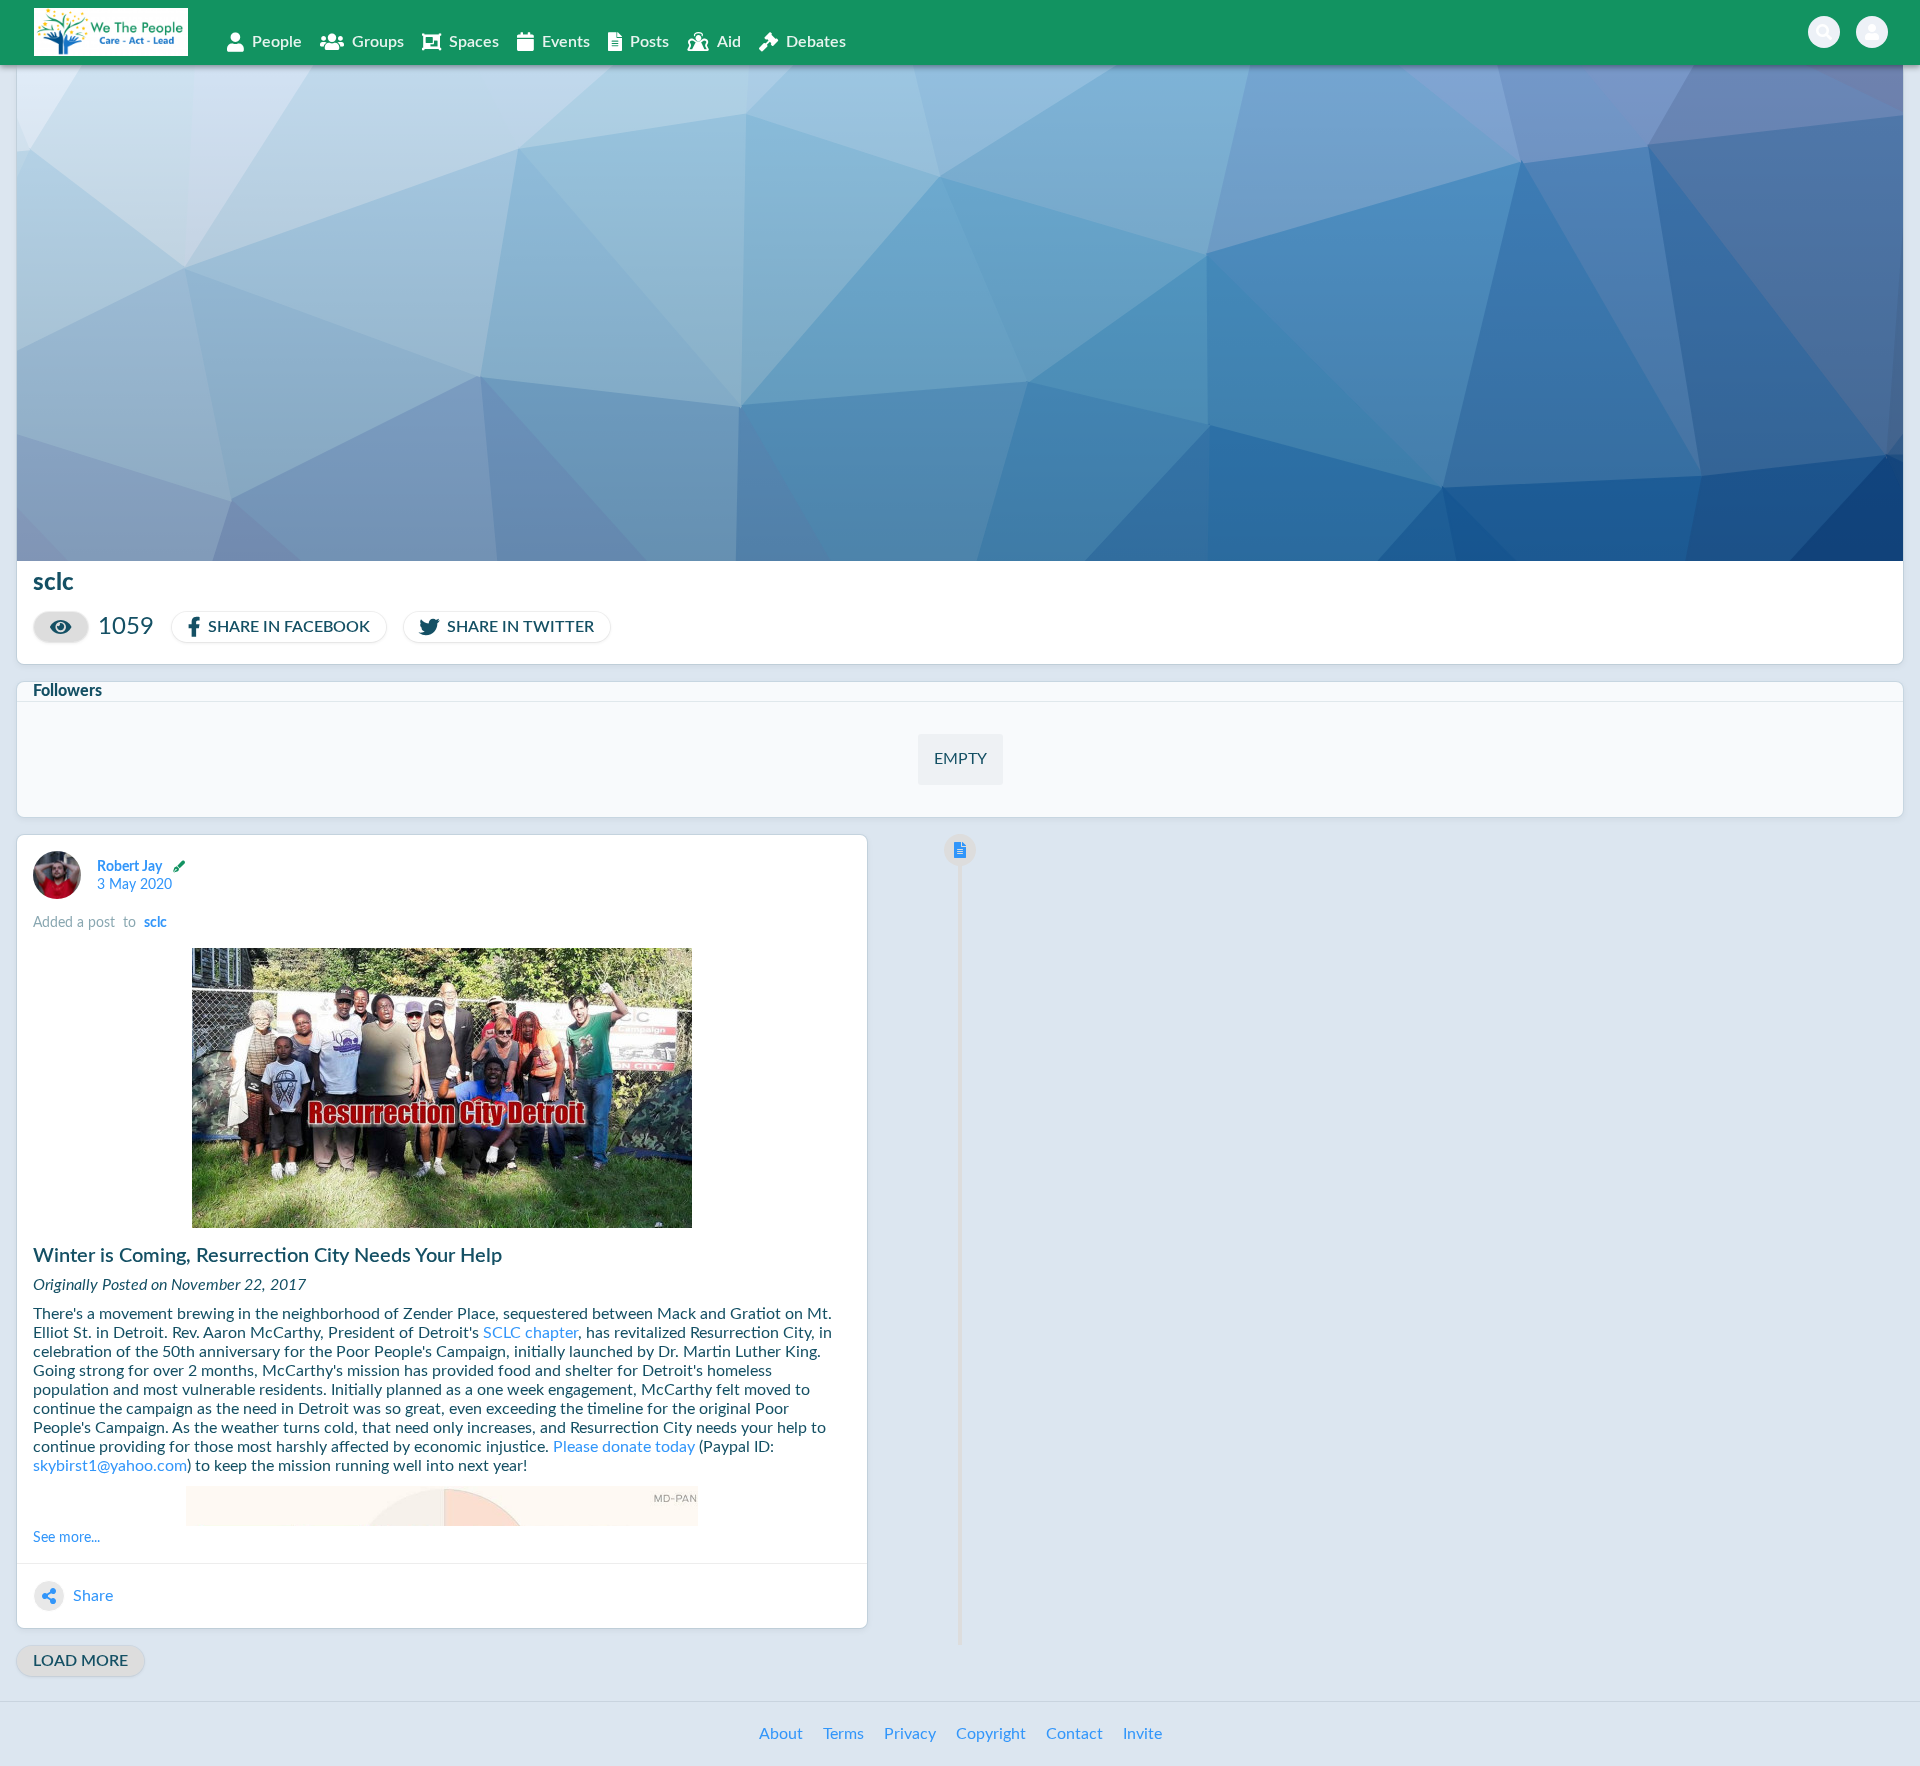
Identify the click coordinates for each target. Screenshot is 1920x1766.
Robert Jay (131, 866)
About (781, 1734)
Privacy (910, 1734)
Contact (1074, 1734)
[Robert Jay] (57, 875)
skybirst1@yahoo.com (110, 1466)
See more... (66, 1538)
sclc (155, 923)
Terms (843, 1734)
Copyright (991, 1734)
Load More (80, 1661)
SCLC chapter (530, 1333)
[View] (61, 627)
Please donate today (624, 1447)
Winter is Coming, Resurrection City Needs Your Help (267, 1256)
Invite (1142, 1734)
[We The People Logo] (111, 32)
